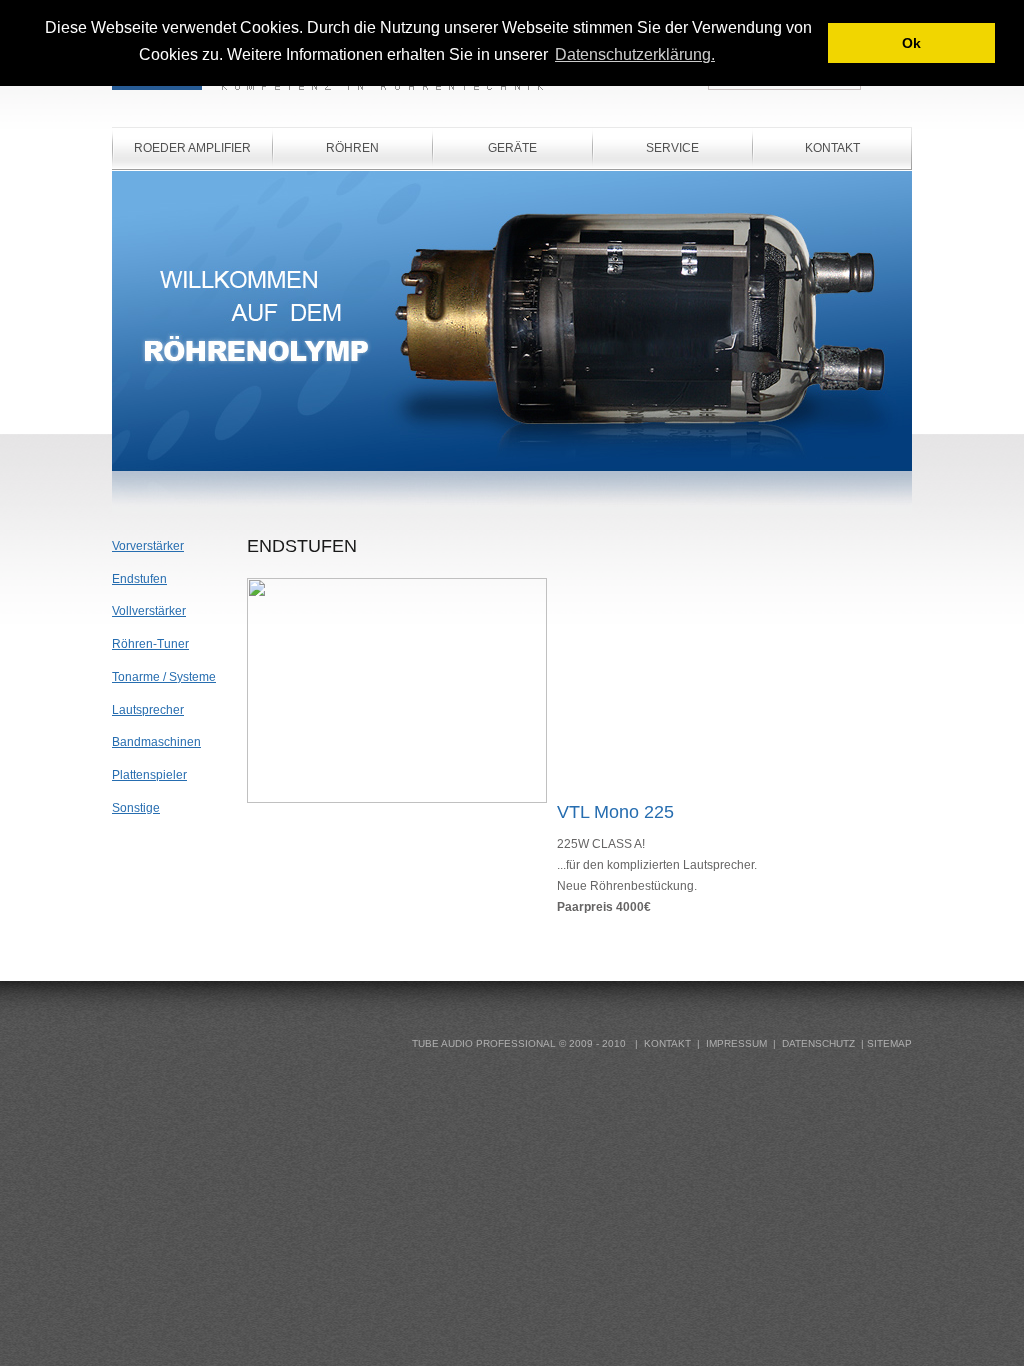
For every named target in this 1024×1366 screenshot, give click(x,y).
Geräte (512, 148)
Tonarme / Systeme (164, 677)
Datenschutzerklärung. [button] (635, 54)
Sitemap (889, 1043)
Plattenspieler (149, 775)
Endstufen (139, 579)
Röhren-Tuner (150, 644)
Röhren (352, 148)
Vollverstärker (149, 611)
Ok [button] (911, 43)
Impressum (736, 1043)
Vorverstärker (148, 546)
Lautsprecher (148, 710)
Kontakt (832, 148)
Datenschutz (818, 1043)
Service (672, 148)
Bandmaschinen (156, 742)
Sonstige (136, 808)
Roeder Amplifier (192, 148)
